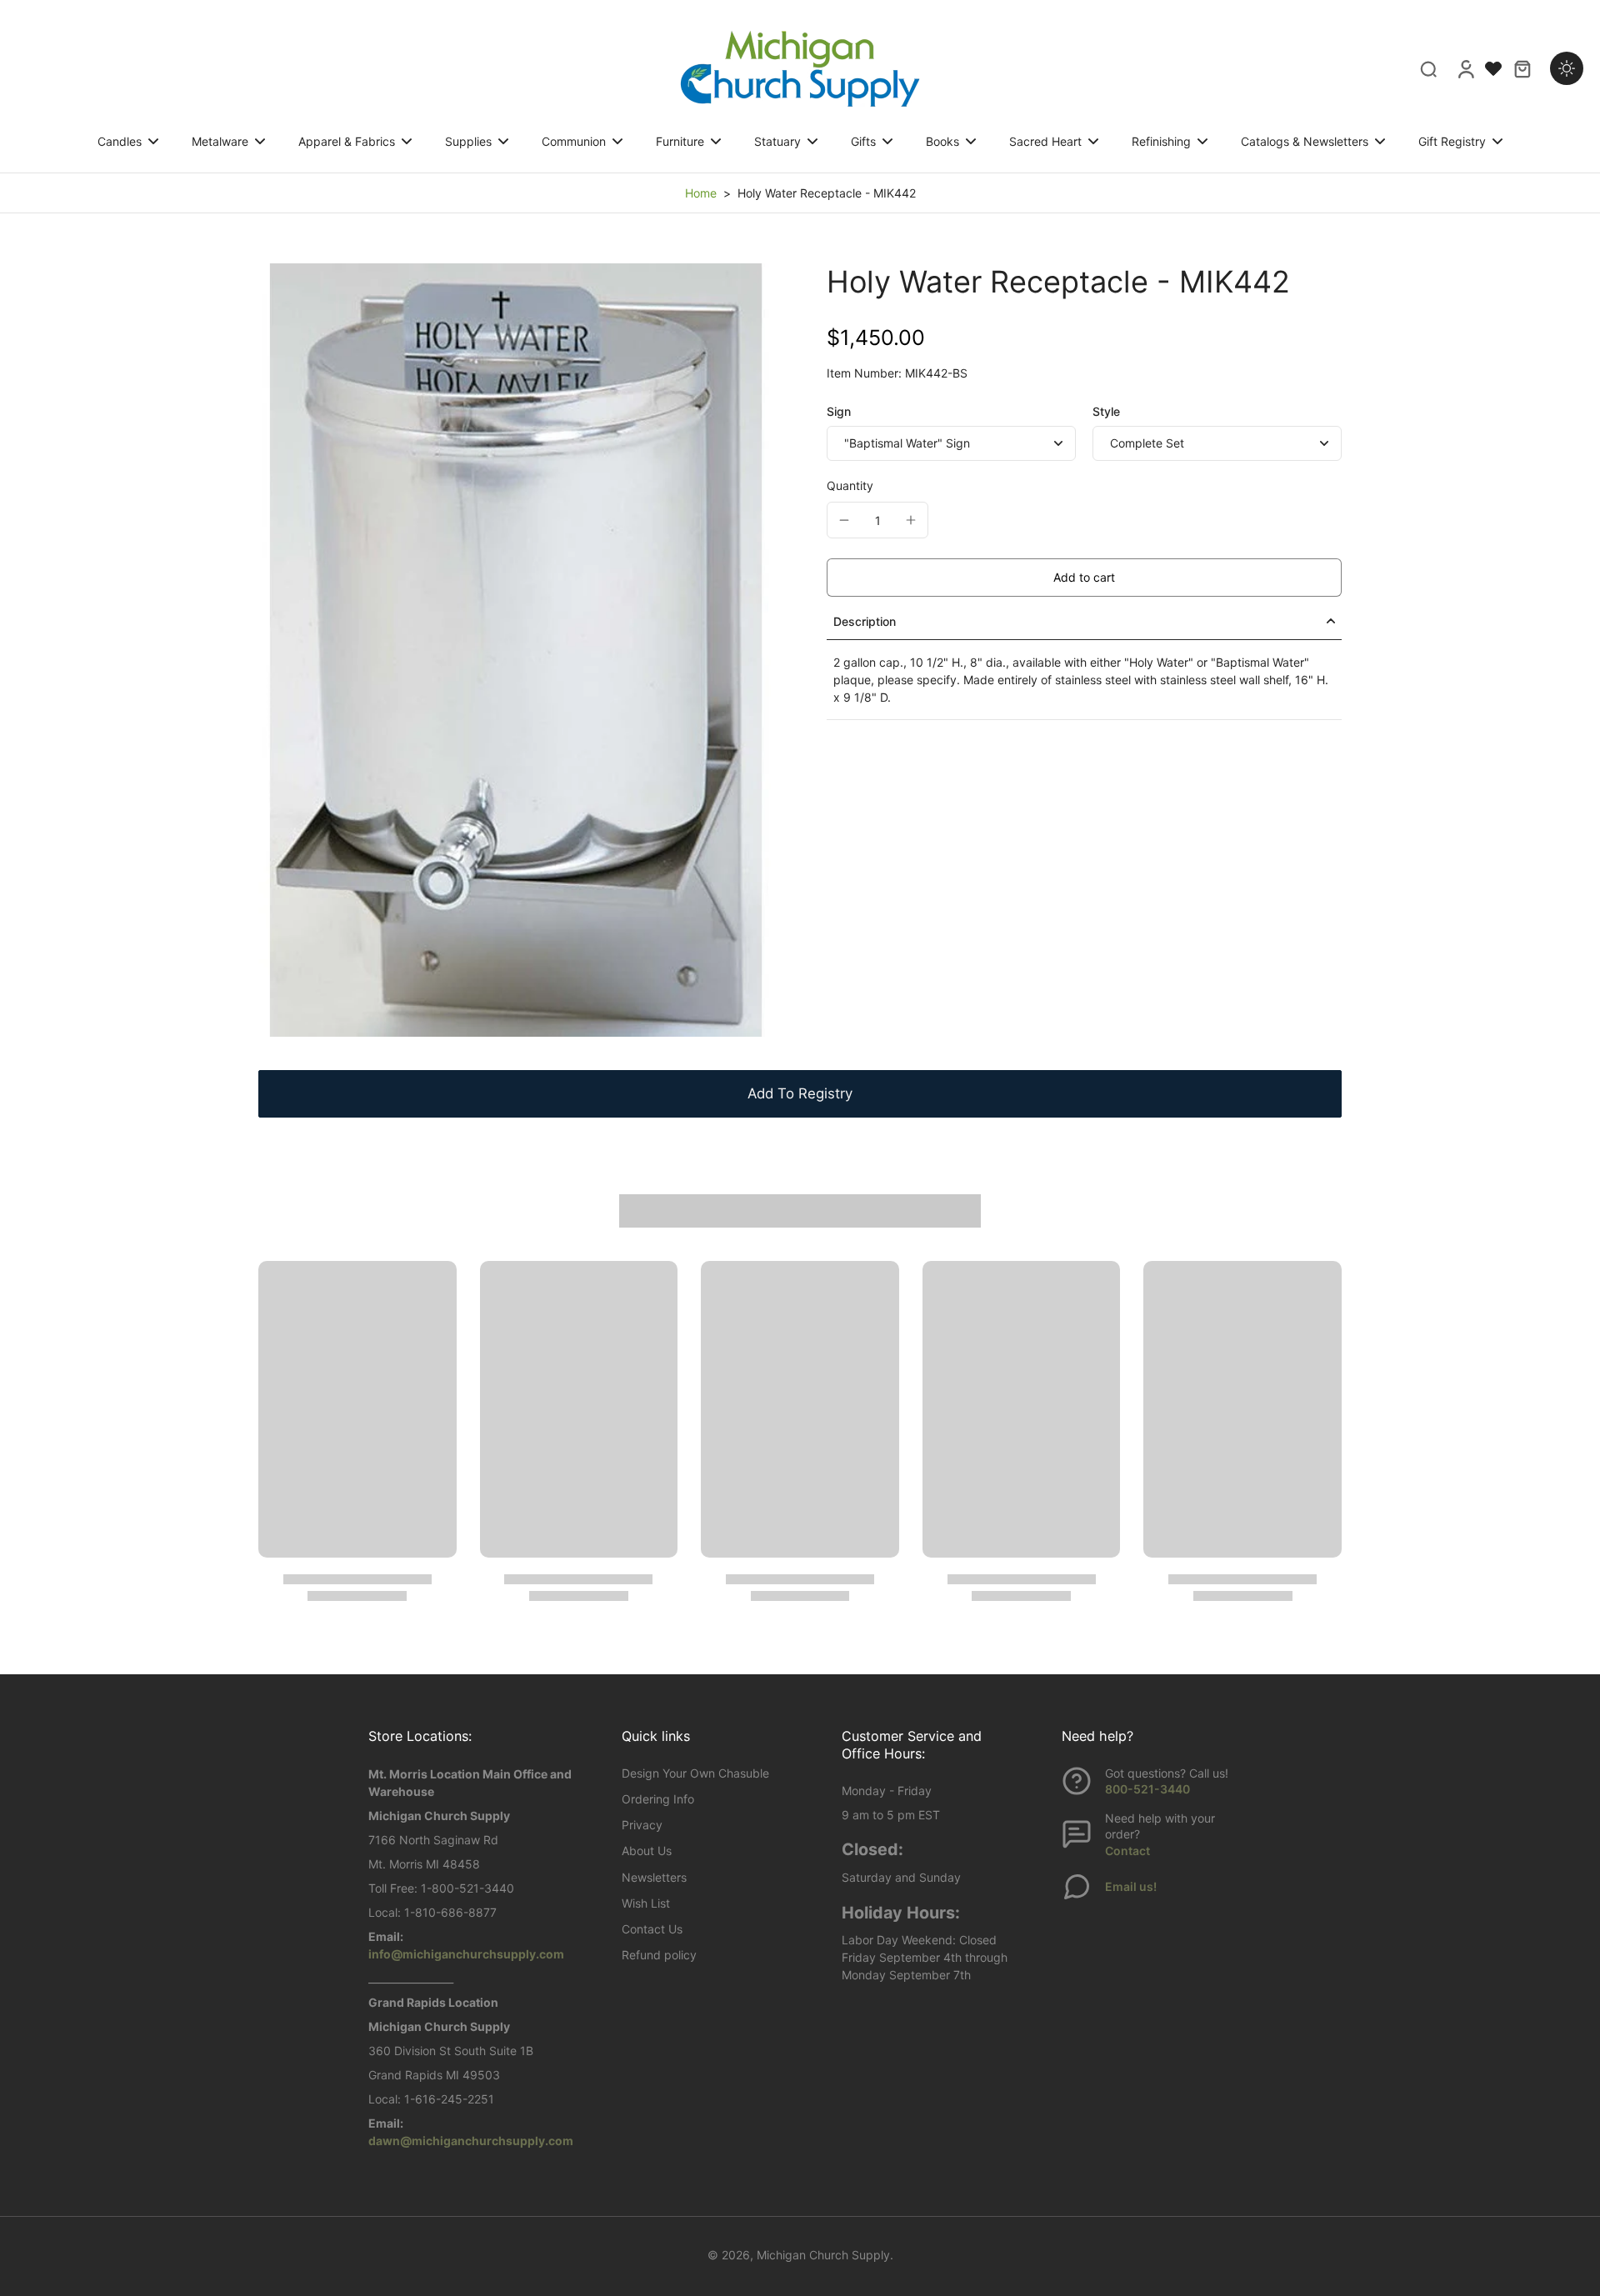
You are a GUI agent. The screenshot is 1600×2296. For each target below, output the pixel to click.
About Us (647, 1851)
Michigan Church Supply (823, 2255)
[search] (1428, 68)
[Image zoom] (516, 650)
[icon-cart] (1522, 68)
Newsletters (654, 1877)
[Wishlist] (1493, 68)
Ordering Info (658, 1799)
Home (701, 193)
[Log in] (1465, 68)
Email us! (1131, 1886)
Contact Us (652, 1929)
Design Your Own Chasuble (695, 1773)
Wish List (646, 1903)
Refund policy (659, 1955)
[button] (1084, 577)
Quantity (850, 485)
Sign (839, 411)
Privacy (642, 1825)
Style (1106, 411)
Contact (1127, 1851)
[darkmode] (1567, 68)
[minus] (844, 520)
